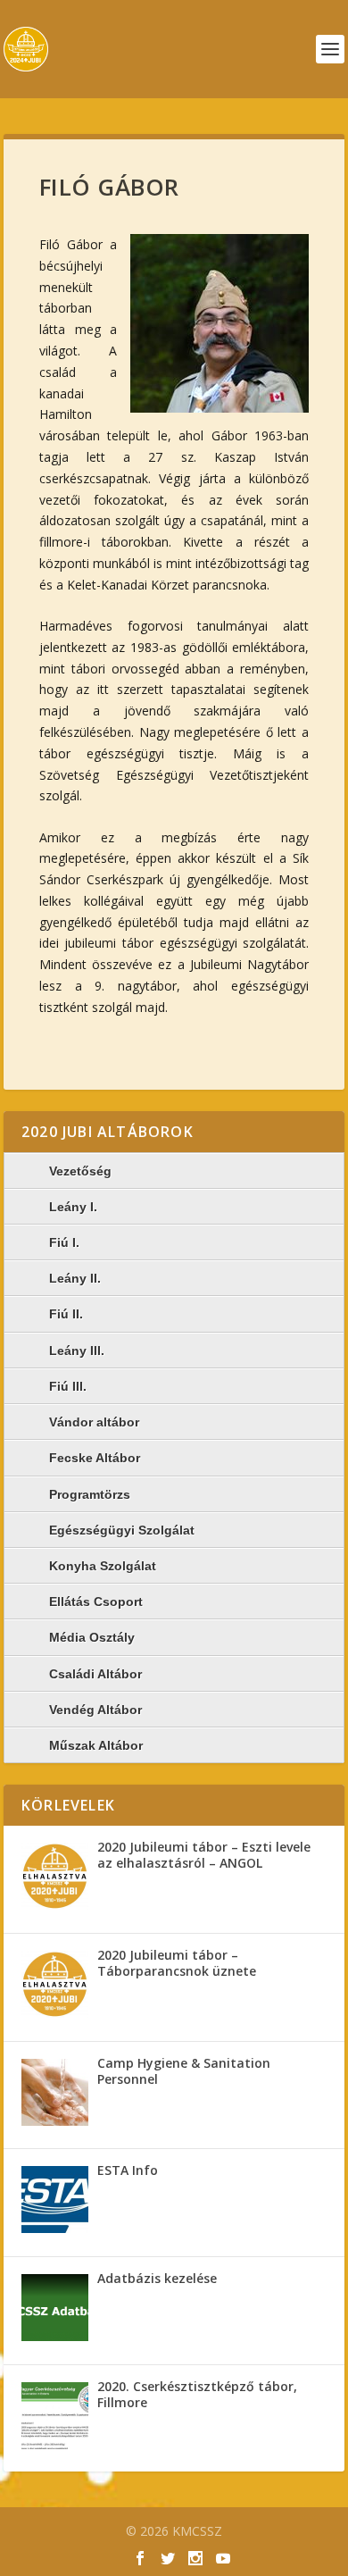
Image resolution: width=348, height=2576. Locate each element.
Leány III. (77, 1351)
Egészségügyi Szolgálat (122, 1530)
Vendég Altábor (95, 1710)
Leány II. (75, 1278)
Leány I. (73, 1207)
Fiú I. (64, 1242)
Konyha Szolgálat (103, 1566)
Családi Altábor (95, 1674)
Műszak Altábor (96, 1745)
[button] (220, 323)
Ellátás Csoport (96, 1602)
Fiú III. (68, 1386)
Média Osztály (92, 1637)
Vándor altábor (94, 1422)
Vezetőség (80, 1171)
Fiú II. (66, 1314)
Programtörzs (90, 1494)
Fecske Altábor (95, 1458)
